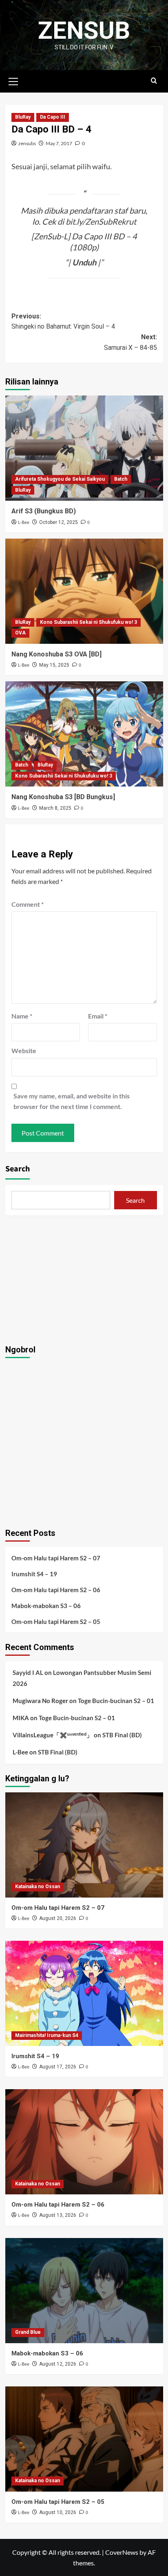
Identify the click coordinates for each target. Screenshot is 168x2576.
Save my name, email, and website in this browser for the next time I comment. (72, 1101)
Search (18, 1169)
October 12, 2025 (59, 522)
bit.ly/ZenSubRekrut (101, 221)
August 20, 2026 (58, 1918)
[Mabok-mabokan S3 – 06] (84, 2291)
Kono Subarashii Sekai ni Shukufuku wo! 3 (88, 622)
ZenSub (84, 30)
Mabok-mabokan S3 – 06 (46, 1606)
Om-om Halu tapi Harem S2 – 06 (56, 1590)
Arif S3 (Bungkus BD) (44, 511)
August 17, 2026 (58, 2067)
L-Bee (24, 522)
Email (98, 1016)
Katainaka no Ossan (38, 1887)
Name (22, 1016)
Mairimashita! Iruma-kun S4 (47, 2035)
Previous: (63, 321)
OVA (20, 633)
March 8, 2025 (55, 808)
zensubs (27, 143)
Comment (28, 904)
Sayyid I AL (28, 1672)
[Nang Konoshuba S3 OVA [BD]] (84, 591)
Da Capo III (53, 117)
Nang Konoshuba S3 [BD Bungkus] (63, 797)
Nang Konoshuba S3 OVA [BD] (56, 654)
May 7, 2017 (59, 143)
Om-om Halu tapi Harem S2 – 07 (56, 1558)
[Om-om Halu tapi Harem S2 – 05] (84, 2439)
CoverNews (122, 2552)
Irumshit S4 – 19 (34, 1574)
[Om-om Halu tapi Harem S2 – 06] (84, 2142)
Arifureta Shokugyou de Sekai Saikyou (60, 479)
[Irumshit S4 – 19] (84, 1993)
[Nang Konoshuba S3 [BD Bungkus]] (84, 734)
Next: (130, 342)
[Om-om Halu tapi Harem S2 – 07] (84, 1845)
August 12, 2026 (58, 2364)
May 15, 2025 (54, 665)
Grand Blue (28, 2332)
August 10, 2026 (58, 2512)
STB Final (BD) (122, 1735)
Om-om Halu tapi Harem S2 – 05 (56, 1622)
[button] (13, 80)
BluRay (23, 117)
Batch (121, 479)
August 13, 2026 (58, 2215)
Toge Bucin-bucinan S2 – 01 (116, 1701)
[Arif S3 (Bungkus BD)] (84, 448)
